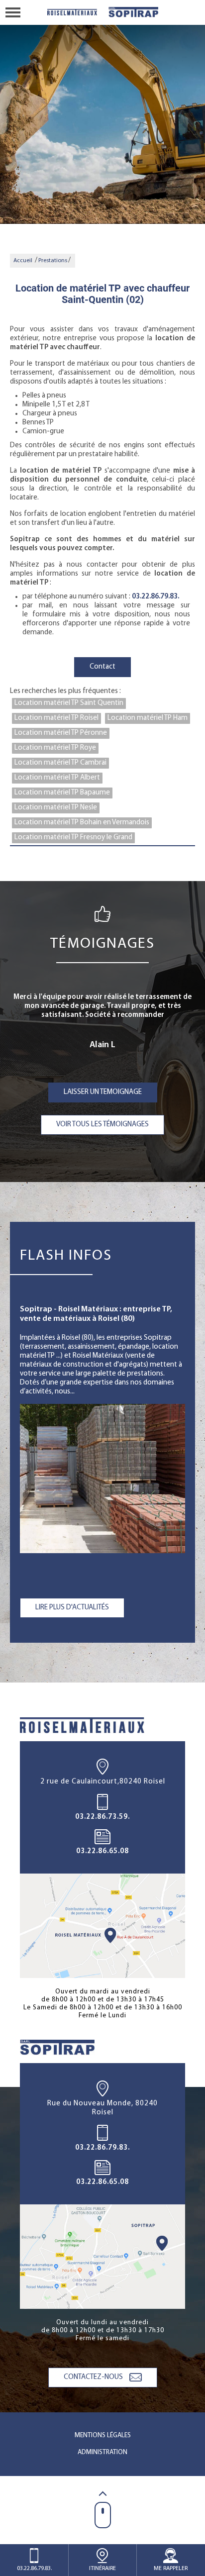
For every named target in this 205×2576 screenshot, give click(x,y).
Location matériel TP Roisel (56, 718)
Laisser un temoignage (103, 1092)
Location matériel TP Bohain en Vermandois (82, 823)
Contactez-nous (94, 2377)
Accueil (23, 261)
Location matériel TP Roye (55, 748)
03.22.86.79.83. (155, 597)
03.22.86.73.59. (102, 1817)
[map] (102, 1926)
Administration (102, 2452)
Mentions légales (103, 2435)
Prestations (53, 261)
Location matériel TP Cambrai (60, 763)
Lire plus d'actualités (72, 1608)
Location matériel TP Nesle (56, 808)
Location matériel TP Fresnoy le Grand (73, 838)
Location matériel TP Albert (57, 778)
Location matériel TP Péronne (61, 733)
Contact (102, 667)
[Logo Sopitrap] (73, 12)
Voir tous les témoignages (102, 1125)
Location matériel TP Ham (148, 718)
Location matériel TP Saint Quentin (69, 703)
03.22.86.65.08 (102, 1851)
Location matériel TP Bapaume (62, 793)
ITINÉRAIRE (102, 2569)
